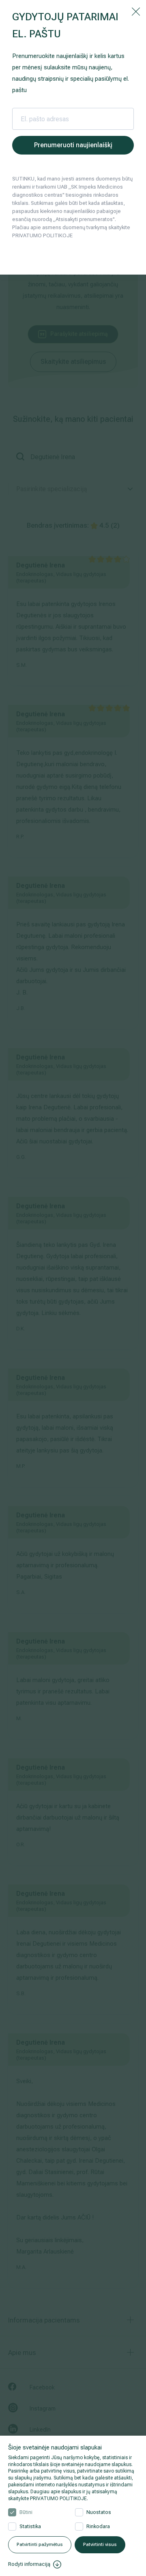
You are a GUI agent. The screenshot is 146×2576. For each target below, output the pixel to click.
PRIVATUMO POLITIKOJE (58, 2499)
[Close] (136, 11)
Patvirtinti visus (100, 2545)
